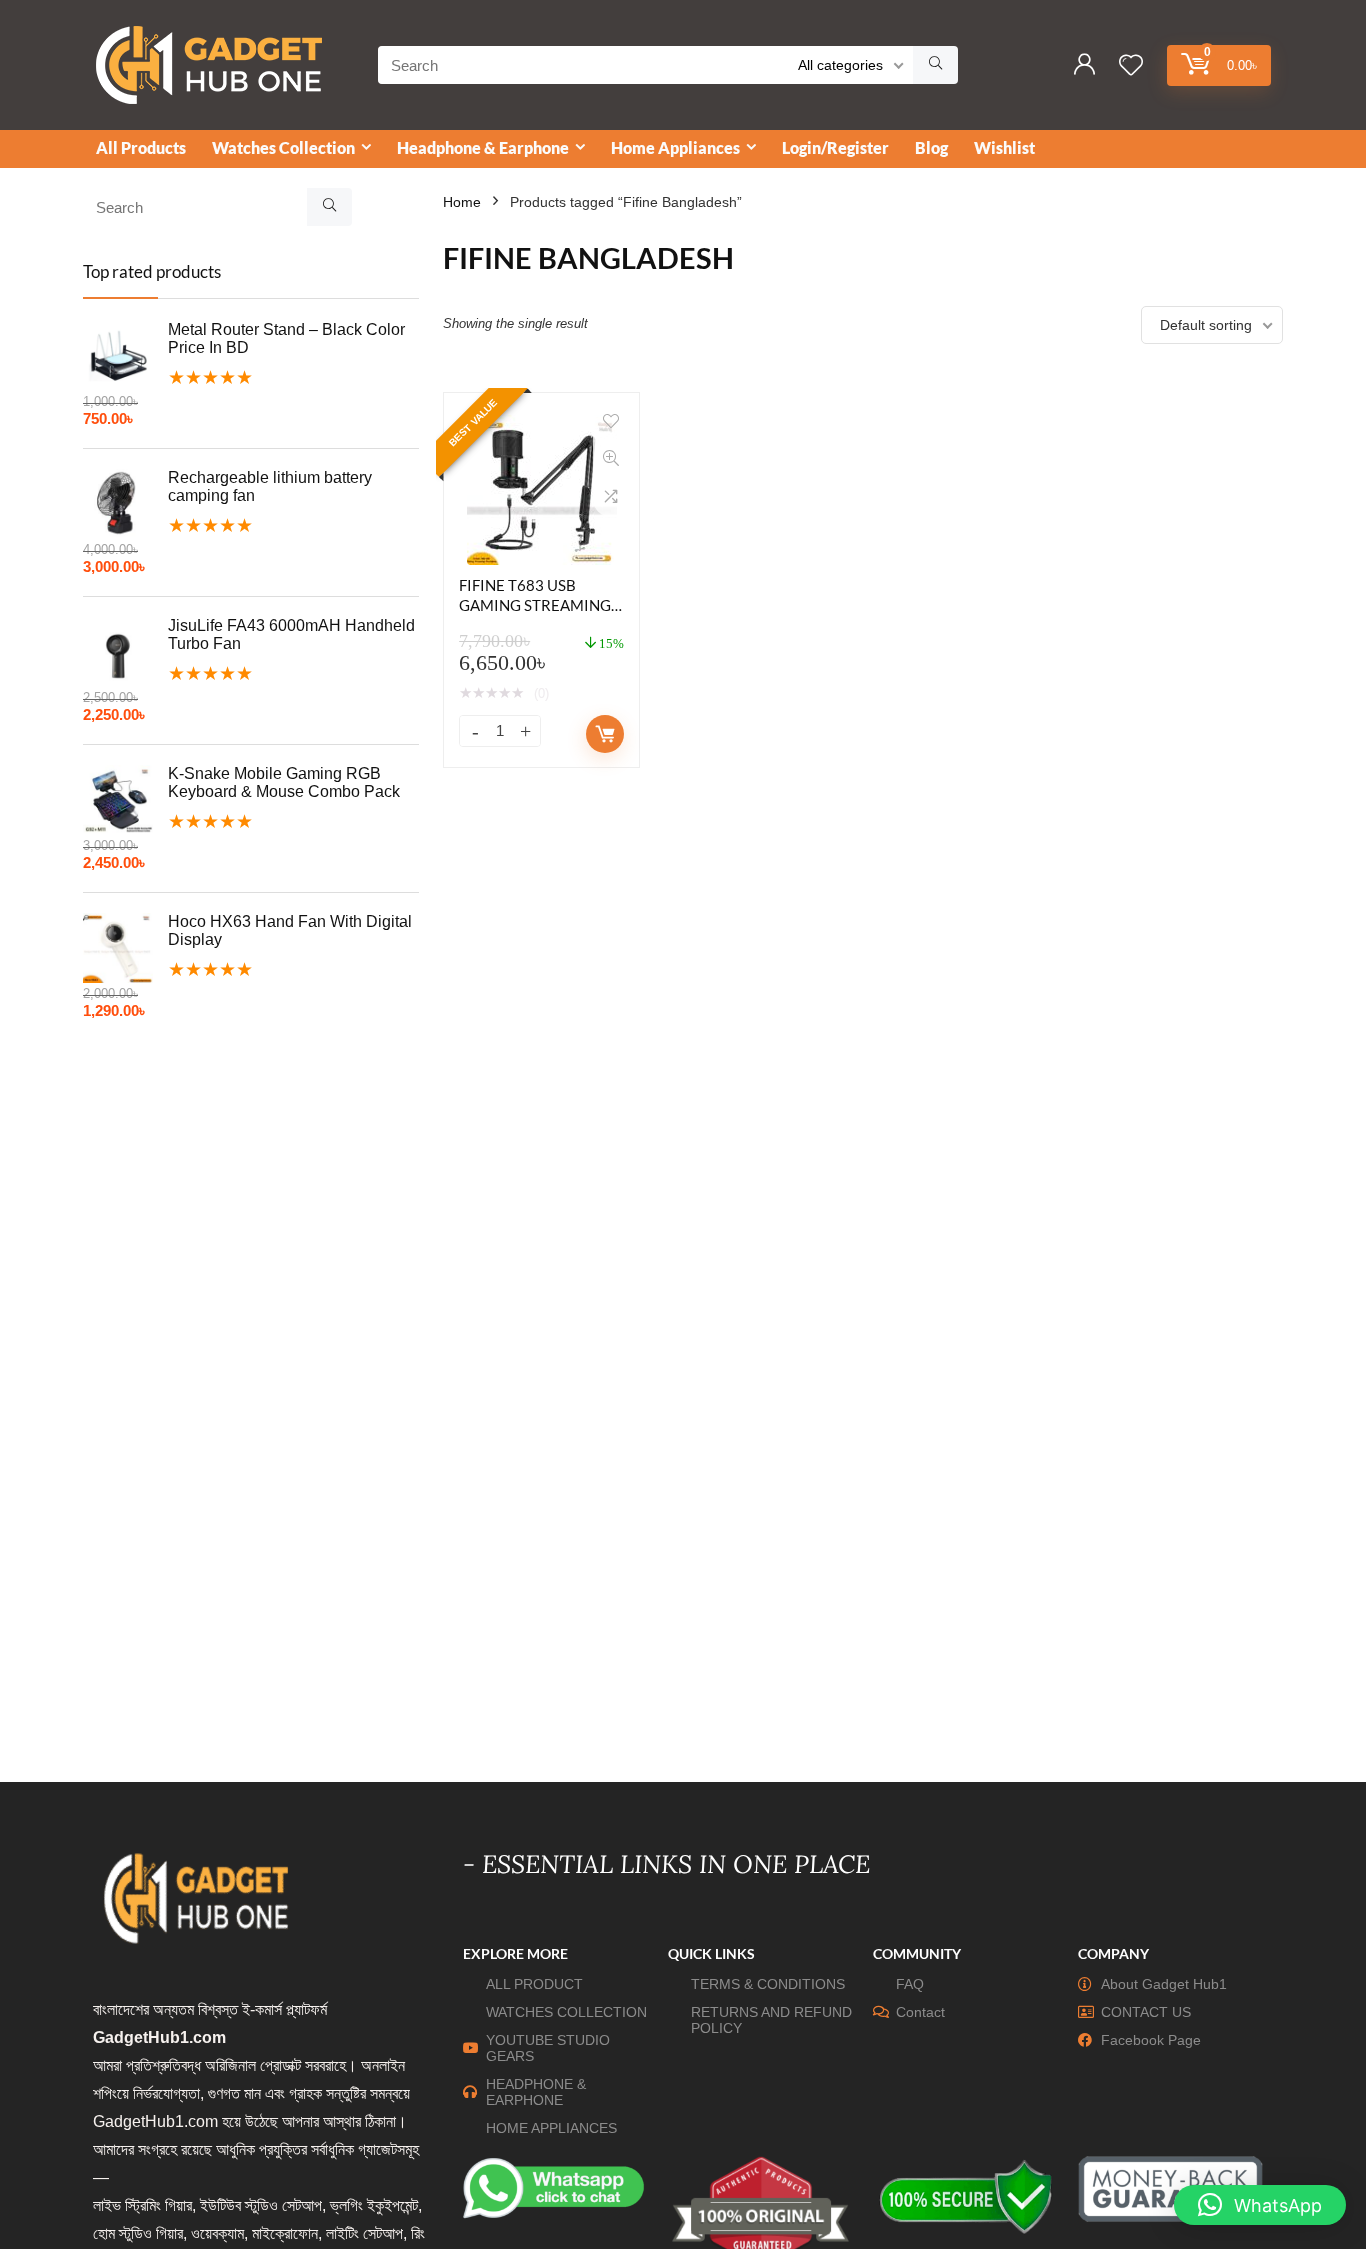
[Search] (935, 65)
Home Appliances (675, 147)
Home (462, 202)
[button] (1260, 2205)
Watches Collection (283, 147)
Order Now (605, 734)
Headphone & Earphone (483, 147)
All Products (141, 147)
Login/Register (835, 147)
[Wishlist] (1131, 66)
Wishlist (1004, 147)
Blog (931, 147)
